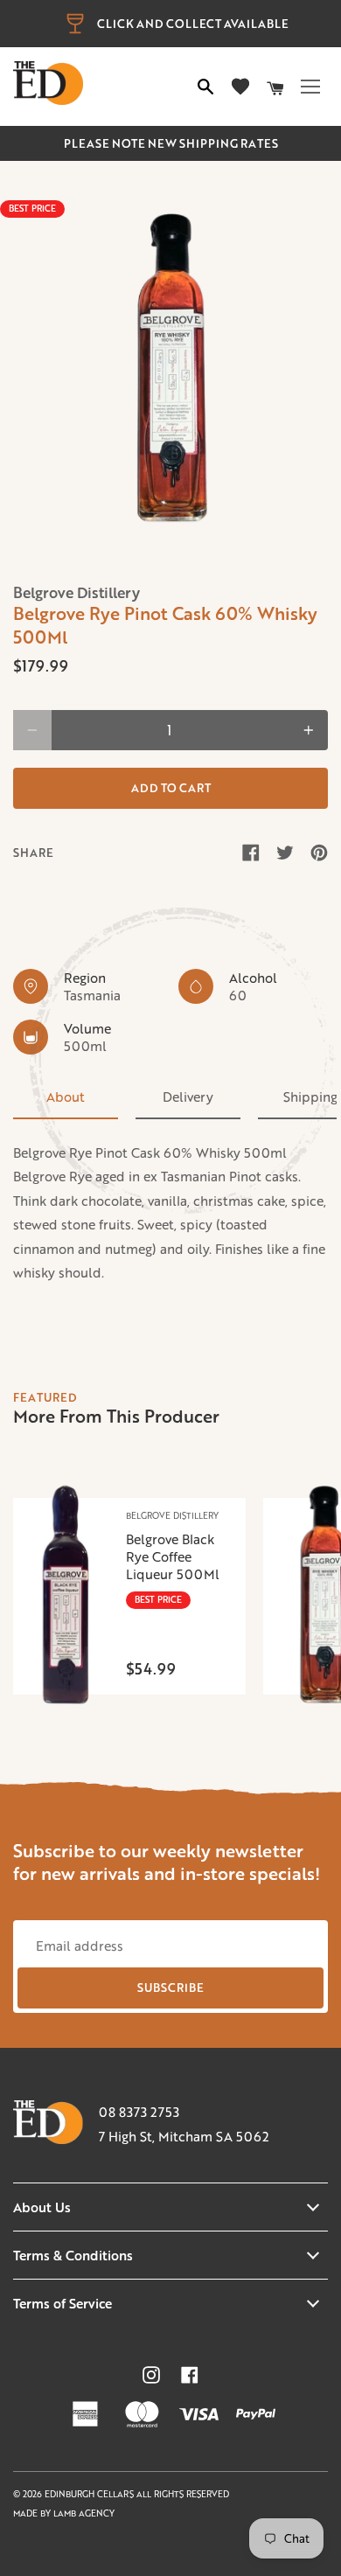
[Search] (205, 87)
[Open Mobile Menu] (310, 87)
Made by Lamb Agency (64, 2513)
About (66, 1097)
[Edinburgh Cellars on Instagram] (151, 2375)
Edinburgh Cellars (90, 2494)
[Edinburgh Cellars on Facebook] (190, 2375)
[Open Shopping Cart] (275, 87)
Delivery (188, 1097)
